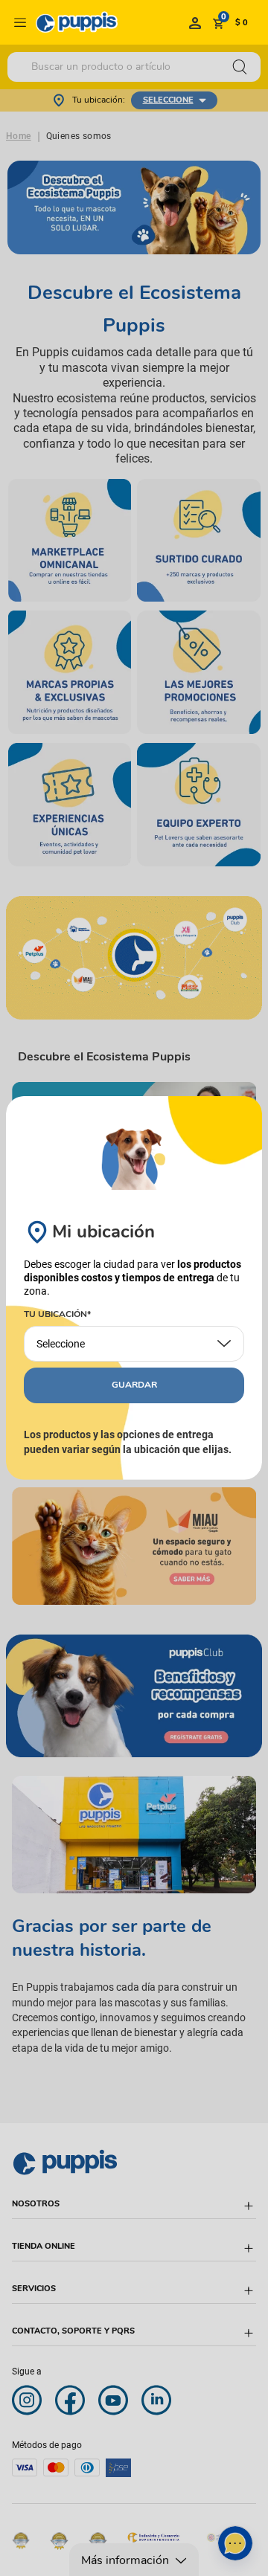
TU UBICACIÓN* (57, 1315)
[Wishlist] (195, 22)
